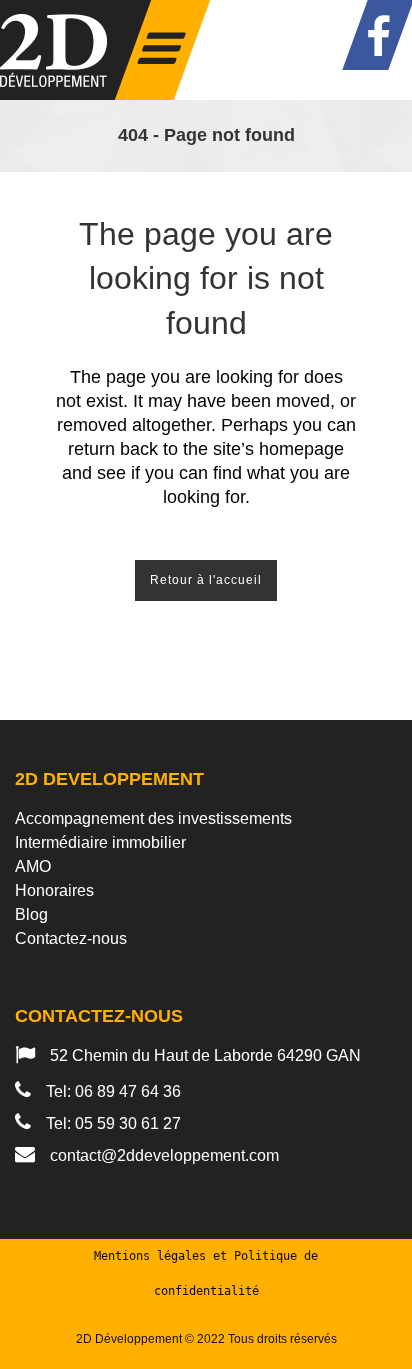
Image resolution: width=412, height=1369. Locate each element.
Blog (31, 914)
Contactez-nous (71, 938)
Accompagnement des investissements (153, 818)
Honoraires (54, 890)
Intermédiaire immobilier (100, 842)
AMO (33, 866)
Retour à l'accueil (206, 580)
